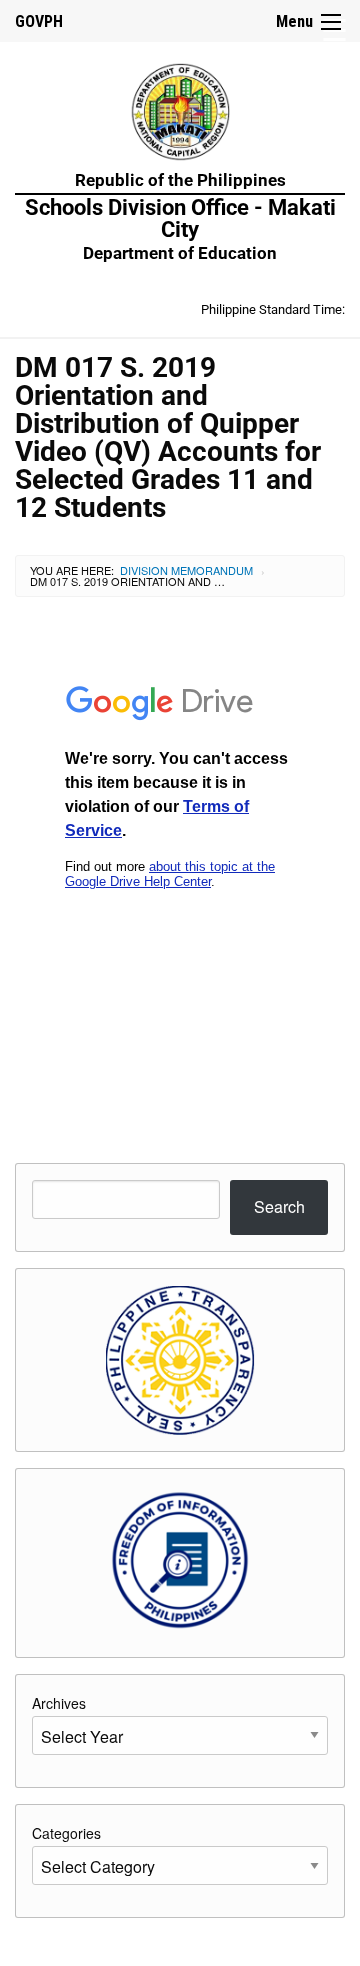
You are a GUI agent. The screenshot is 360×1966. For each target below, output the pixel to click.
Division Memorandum (186, 570)
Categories (66, 1833)
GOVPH (39, 21)
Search (279, 1206)
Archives (59, 1703)
